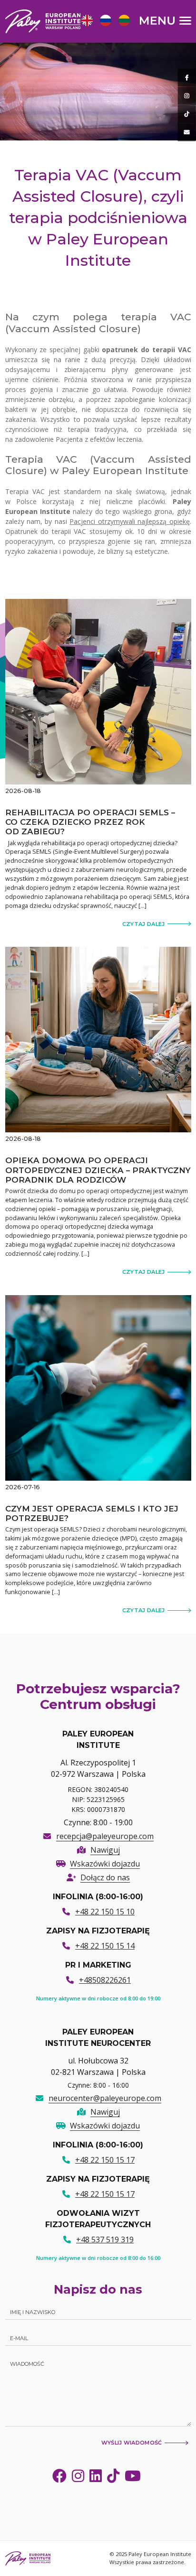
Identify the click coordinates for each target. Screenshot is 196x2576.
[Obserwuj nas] (187, 96)
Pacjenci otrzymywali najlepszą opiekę (129, 521)
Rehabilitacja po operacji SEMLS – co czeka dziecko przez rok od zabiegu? (90, 822)
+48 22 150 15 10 (105, 1912)
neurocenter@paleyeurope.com (105, 2098)
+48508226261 (105, 1980)
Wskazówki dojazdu (105, 1864)
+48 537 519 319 (105, 2240)
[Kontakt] (187, 132)
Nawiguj (105, 1850)
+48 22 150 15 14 (105, 1946)
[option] (86, 22)
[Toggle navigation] (165, 20)
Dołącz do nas (105, 1877)
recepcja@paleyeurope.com (105, 1836)
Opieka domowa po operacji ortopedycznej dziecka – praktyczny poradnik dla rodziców (98, 1170)
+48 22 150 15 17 (105, 2160)
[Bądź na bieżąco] (187, 78)
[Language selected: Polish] (108, 20)
